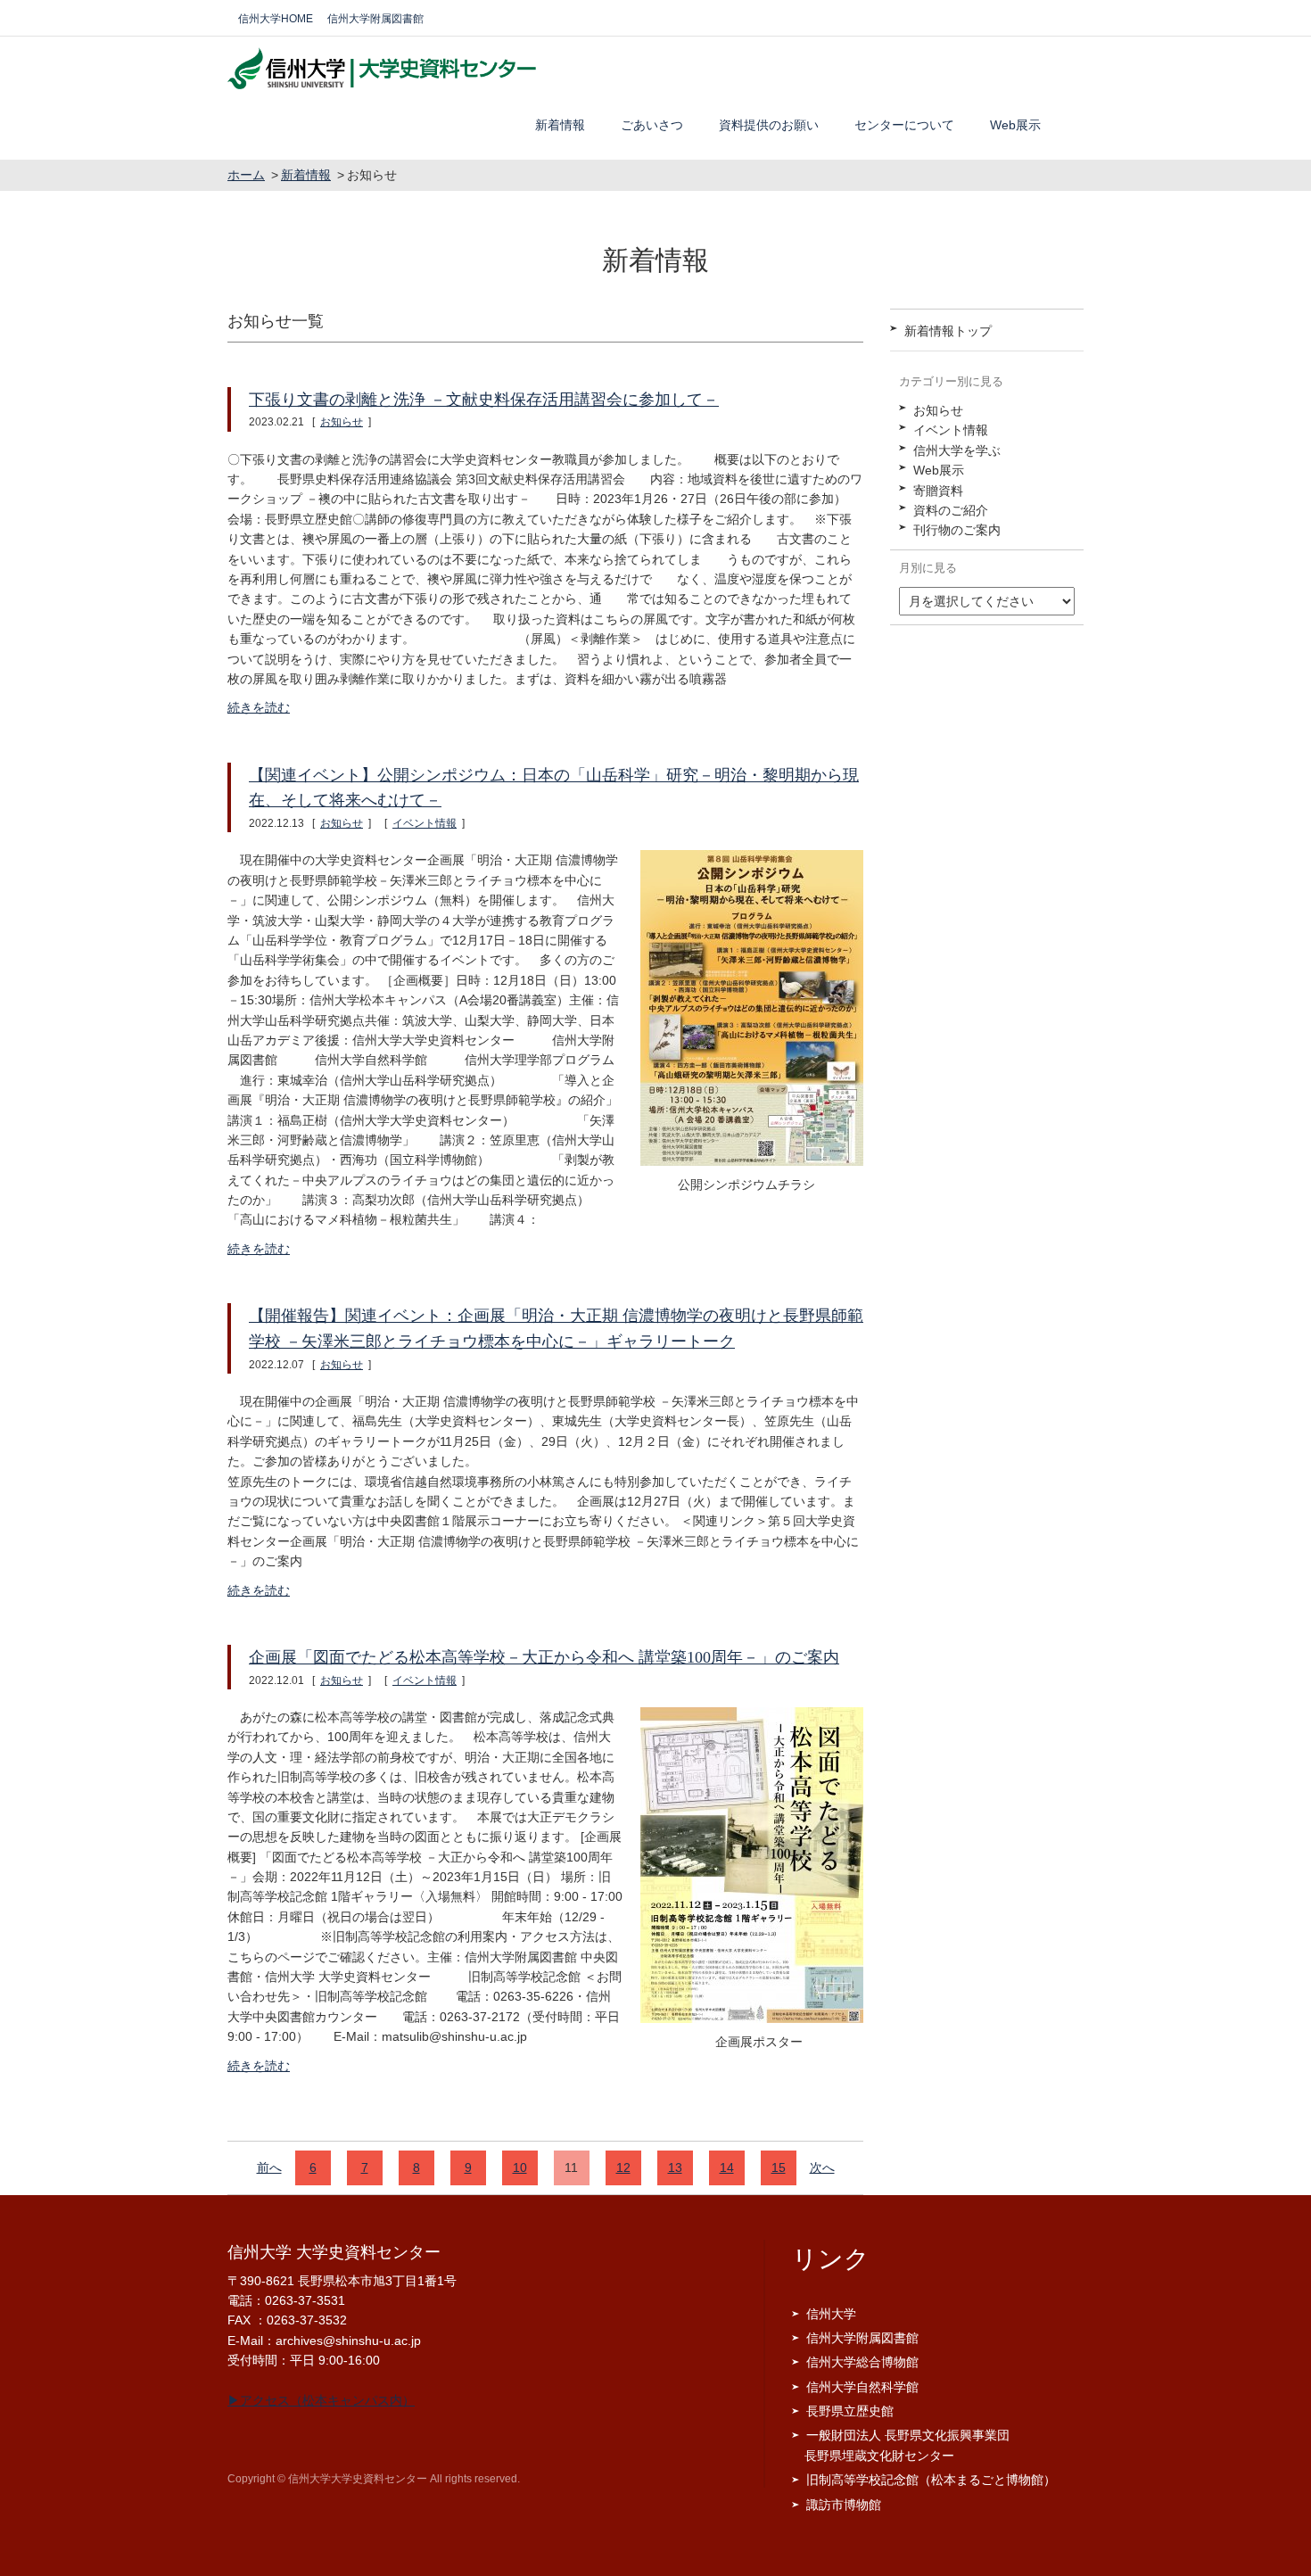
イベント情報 (425, 823)
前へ (269, 2167)
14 (727, 2167)
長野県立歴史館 (850, 2411)
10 (520, 2167)
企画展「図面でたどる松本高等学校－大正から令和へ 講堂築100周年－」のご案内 (544, 1657)
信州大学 (831, 2314)
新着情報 (560, 125)
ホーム (246, 175)
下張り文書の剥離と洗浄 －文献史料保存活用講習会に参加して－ (484, 400)
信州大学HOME (276, 19)
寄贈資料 (938, 491)
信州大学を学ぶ (957, 450)
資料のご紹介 (951, 510)
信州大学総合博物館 (862, 2362)
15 (779, 2167)
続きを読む (259, 707)
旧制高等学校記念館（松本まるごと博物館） (931, 2480)
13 (675, 2167)
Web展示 (1015, 125)
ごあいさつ (652, 125)
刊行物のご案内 (957, 530)
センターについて (904, 125)
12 (623, 2167)
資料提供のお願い (769, 125)
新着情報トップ (948, 331)
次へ (822, 2167)
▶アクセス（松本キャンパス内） (321, 2400)
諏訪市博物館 (844, 2505)
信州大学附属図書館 (375, 19)
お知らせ (342, 422)
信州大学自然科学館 (862, 2387)
